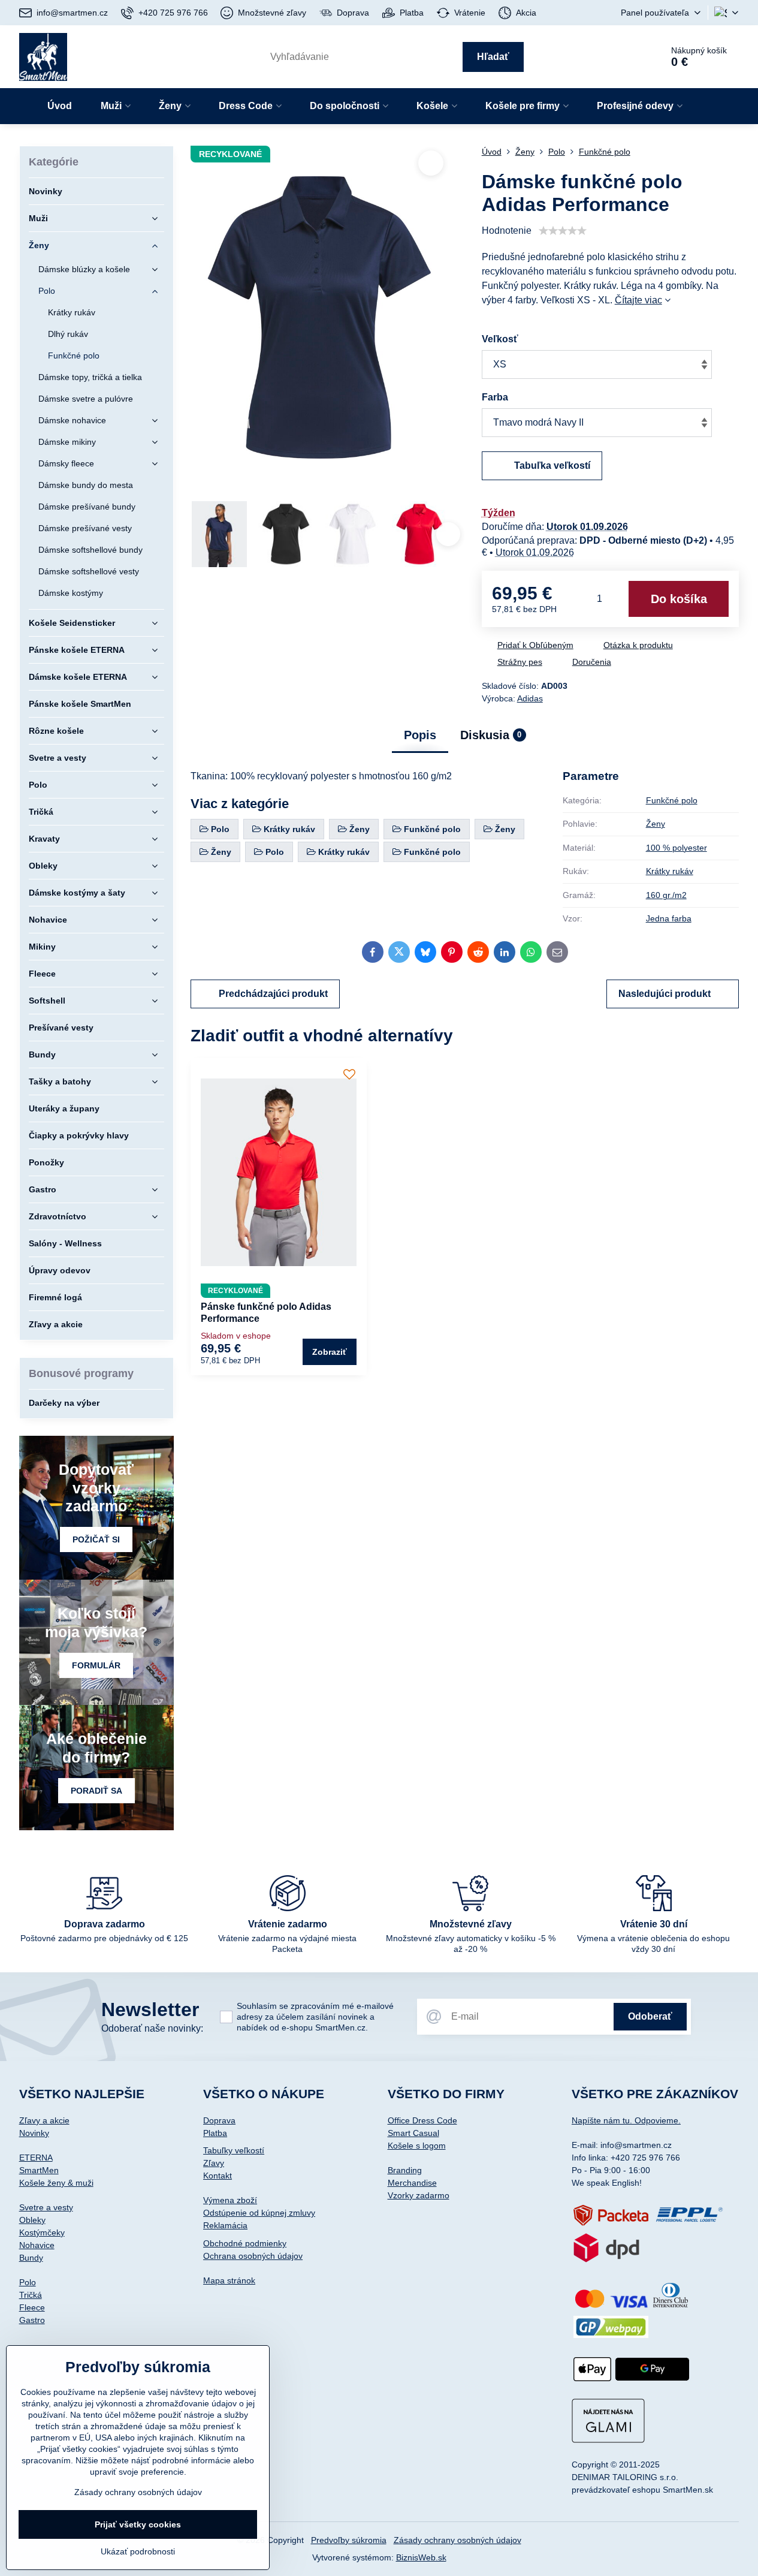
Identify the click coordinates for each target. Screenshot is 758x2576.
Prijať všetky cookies (138, 2524)
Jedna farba (669, 918)
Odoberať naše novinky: (152, 2028)
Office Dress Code (422, 2120)
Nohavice (37, 2245)
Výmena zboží (230, 2200)
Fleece (32, 2307)
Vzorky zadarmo (419, 2195)
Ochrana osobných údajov (253, 2256)
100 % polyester (677, 848)
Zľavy (214, 2163)
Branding (405, 2170)
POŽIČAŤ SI (96, 1539)
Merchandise (412, 2183)
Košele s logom (417, 2146)
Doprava (219, 2120)
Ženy (656, 824)
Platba (215, 2133)
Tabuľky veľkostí (234, 2150)
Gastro (32, 2320)
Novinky (34, 2133)
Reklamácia (225, 2225)
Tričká (31, 2295)
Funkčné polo (672, 800)
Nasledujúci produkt (665, 994)
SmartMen (39, 2170)
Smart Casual (413, 2133)
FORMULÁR (96, 1665)
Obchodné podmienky (245, 2243)
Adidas (530, 698)
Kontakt (218, 2176)
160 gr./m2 (666, 895)
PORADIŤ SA (96, 1791)
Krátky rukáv (670, 871)
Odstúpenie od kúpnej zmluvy (259, 2213)
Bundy (31, 2258)
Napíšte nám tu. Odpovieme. (626, 2120)
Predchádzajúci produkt (273, 994)
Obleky (32, 2220)
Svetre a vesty (46, 2207)
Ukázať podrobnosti (138, 2551)
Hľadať (493, 57)
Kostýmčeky (42, 2232)
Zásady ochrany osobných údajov (457, 2540)
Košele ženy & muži (56, 2183)
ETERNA (36, 2158)
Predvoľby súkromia (349, 2540)
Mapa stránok (229, 2280)
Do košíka (679, 599)
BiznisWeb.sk (421, 2557)
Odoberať (650, 2016)
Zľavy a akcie (44, 2120)
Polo (28, 2282)
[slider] (563, 231)
